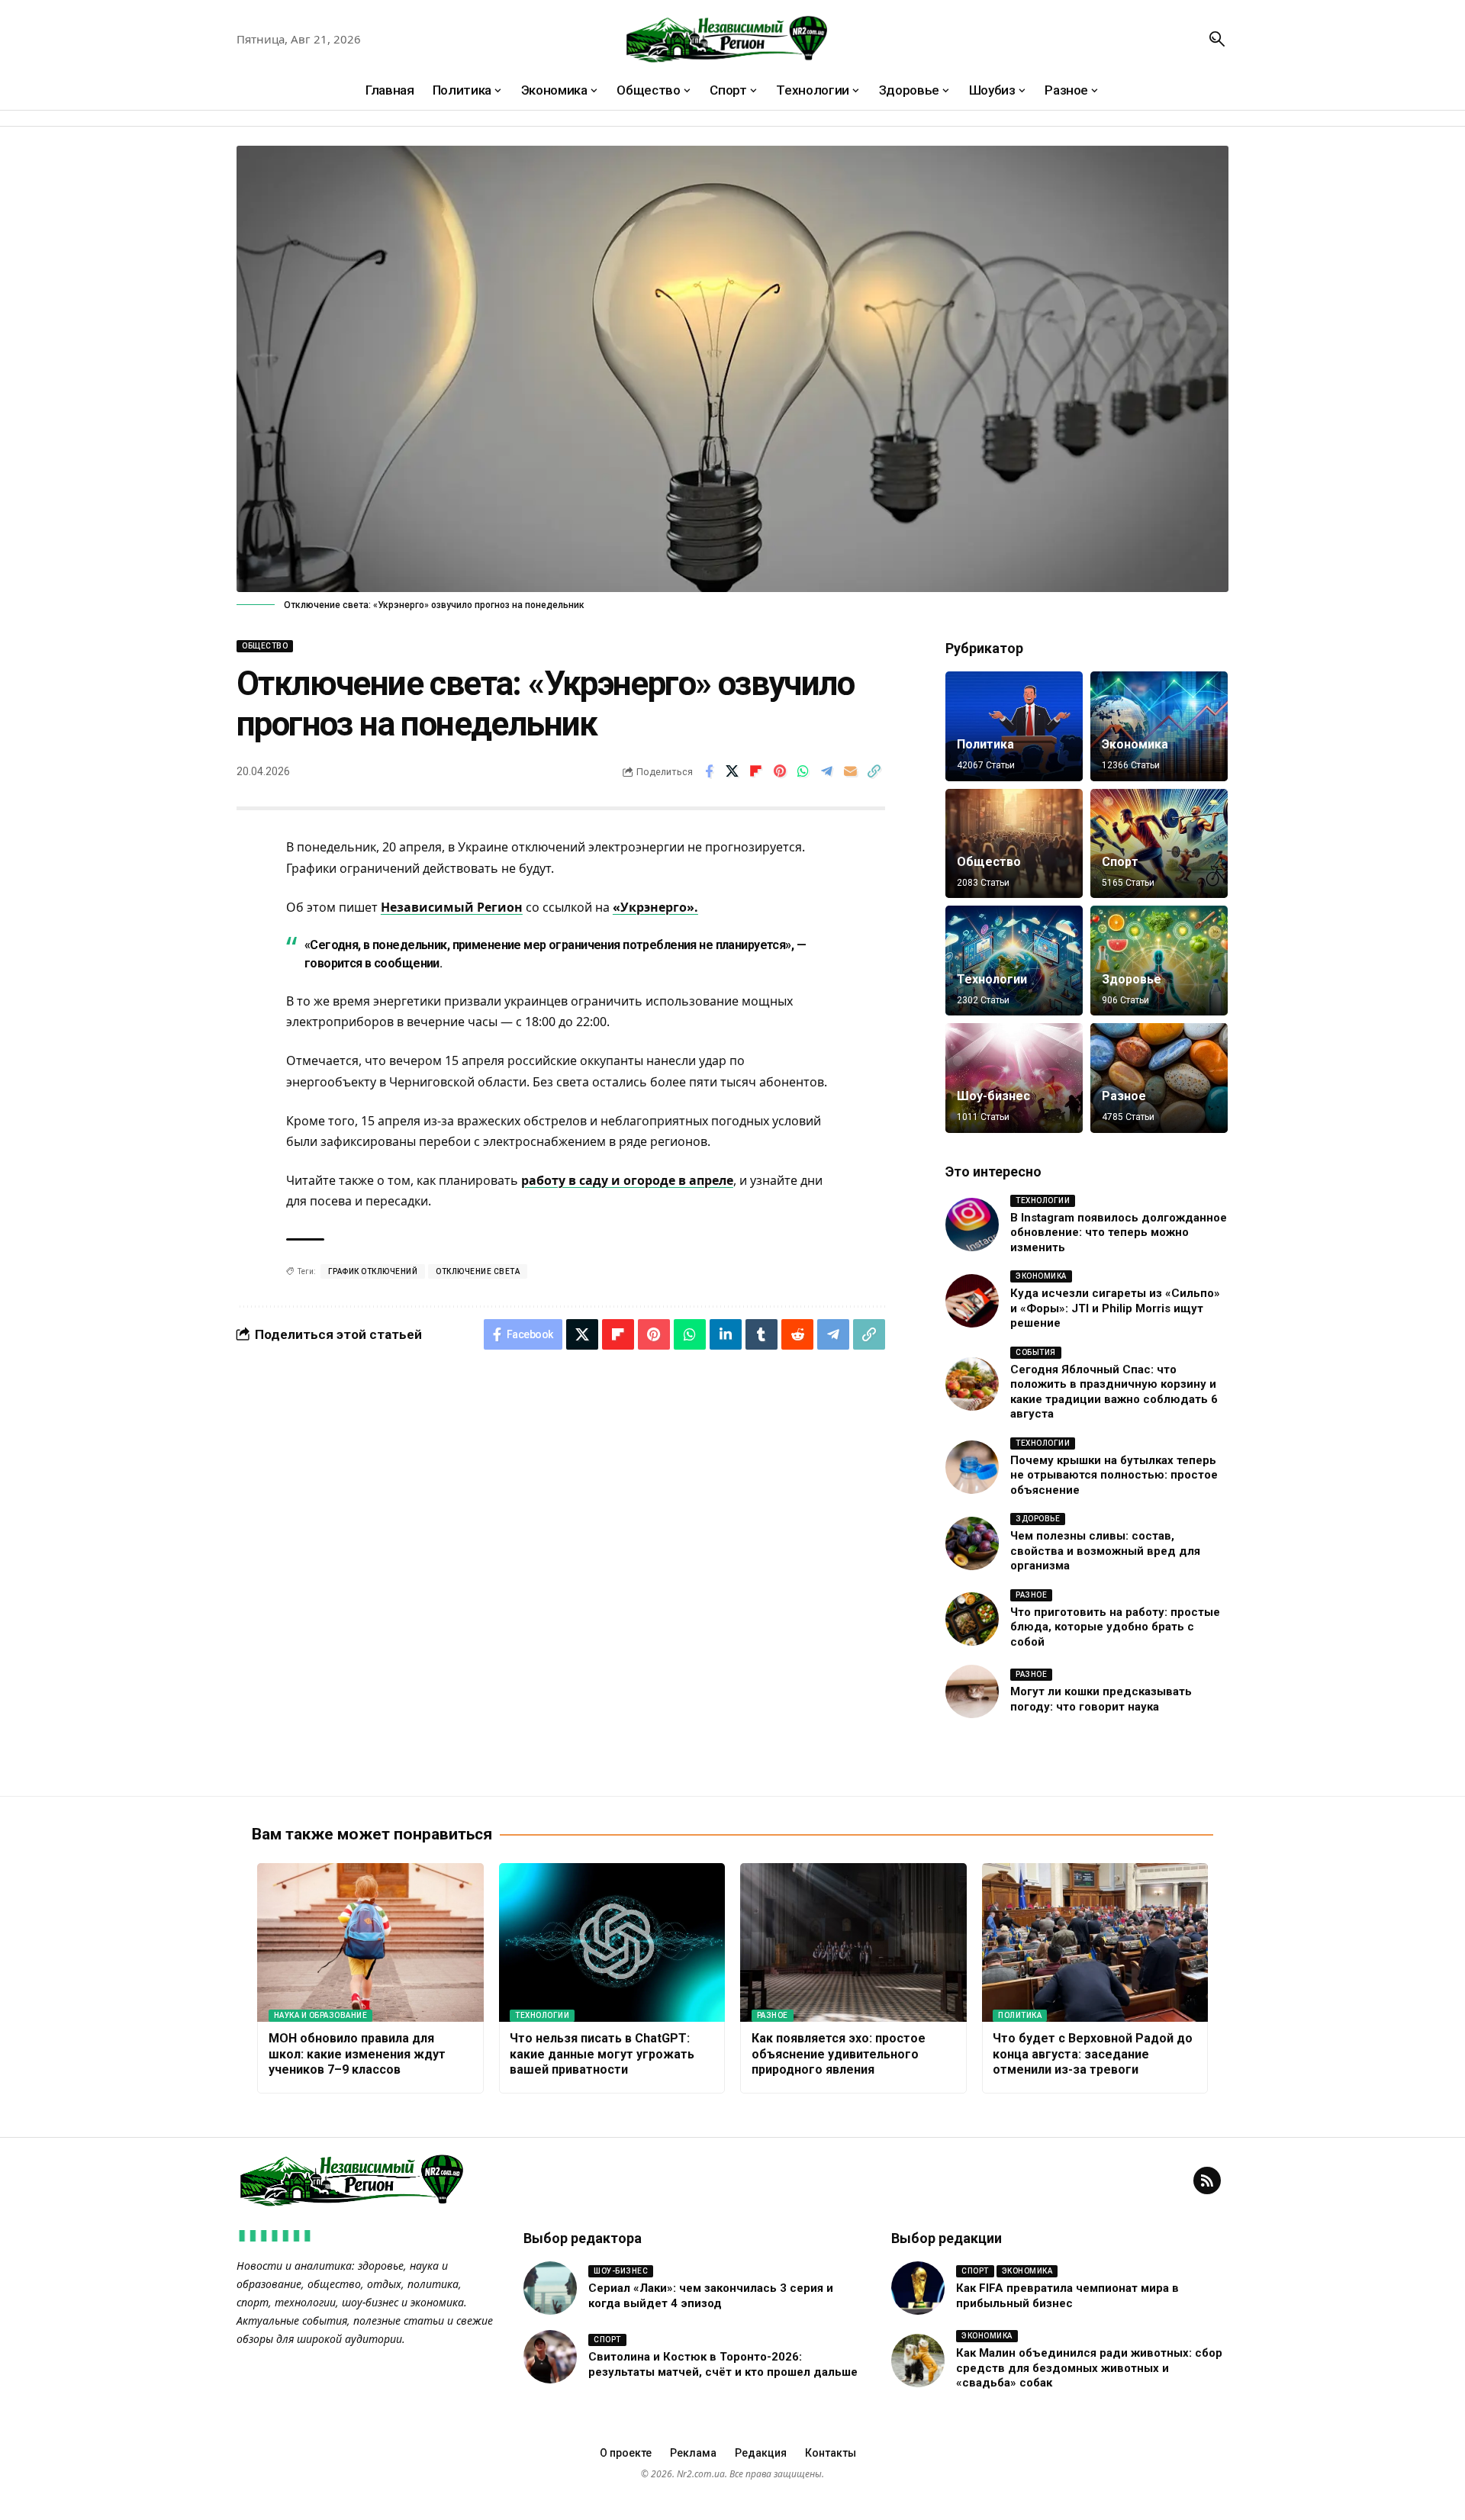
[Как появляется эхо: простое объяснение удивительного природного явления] (853, 1942)
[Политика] (1014, 726)
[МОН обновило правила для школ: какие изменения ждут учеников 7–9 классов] (370, 1942)
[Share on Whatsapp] (803, 771)
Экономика (1135, 744)
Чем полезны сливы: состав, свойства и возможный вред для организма (1105, 1551)
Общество (265, 646)
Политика (985, 744)
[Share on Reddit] (797, 1334)
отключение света (478, 1271)
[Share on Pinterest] (780, 771)
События (1036, 1352)
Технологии (992, 979)
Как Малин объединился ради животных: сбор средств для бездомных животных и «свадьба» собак (1089, 2368)
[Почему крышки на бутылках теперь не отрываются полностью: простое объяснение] (972, 1467)
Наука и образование (321, 2015)
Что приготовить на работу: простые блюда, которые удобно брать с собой (1115, 1627)
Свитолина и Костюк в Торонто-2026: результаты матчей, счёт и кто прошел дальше (723, 2364)
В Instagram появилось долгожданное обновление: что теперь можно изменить (1119, 1233)
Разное (1124, 1096)
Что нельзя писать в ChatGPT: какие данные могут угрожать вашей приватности (602, 2054)
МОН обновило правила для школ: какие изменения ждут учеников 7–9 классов (357, 2054)
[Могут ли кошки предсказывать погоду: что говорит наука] (972, 1691)
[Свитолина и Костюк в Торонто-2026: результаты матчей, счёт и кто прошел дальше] (550, 2357)
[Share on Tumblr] (761, 1334)
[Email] (851, 771)
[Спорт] (1159, 844)
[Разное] (1159, 1078)
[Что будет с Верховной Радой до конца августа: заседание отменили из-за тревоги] (1095, 1942)
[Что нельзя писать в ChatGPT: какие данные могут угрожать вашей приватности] (612, 1942)
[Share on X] (732, 771)
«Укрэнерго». (655, 907)
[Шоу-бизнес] (1014, 1078)
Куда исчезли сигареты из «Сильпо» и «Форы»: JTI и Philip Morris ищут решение (1115, 1308)
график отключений (373, 1271)
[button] (1217, 39)
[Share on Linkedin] (726, 1334)
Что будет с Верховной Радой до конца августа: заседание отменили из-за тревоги (1093, 2054)
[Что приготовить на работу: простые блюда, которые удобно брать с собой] (972, 1619)
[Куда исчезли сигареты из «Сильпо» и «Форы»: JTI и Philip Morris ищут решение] (972, 1301)
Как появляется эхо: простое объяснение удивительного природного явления (839, 2054)
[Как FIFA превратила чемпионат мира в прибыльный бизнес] (918, 2288)
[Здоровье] (1159, 961)
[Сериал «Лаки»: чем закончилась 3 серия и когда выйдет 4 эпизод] (550, 2288)
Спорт (1120, 862)
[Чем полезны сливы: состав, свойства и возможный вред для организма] (972, 1543)
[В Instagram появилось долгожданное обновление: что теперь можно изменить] (972, 1225)
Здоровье (1132, 979)
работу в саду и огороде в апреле (627, 1180)
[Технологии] (1014, 961)
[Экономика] (1159, 726)
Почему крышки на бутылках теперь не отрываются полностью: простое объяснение (1114, 1475)
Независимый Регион (452, 907)
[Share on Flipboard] (756, 771)
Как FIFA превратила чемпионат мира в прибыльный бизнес (1067, 2296)
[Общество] (1014, 844)
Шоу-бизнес (993, 1096)
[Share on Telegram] (827, 771)
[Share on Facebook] (709, 771)
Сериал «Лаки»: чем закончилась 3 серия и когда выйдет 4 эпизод (711, 2296)
